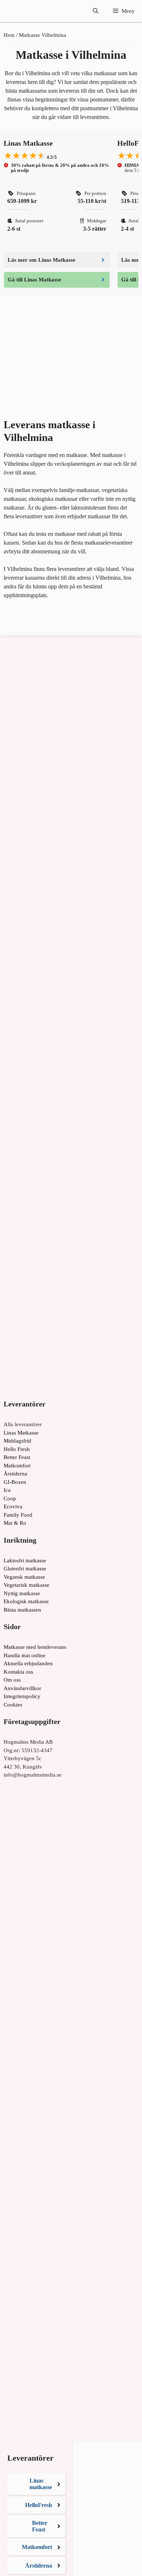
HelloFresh (39, 2505)
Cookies (13, 1705)
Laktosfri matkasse (25, 1560)
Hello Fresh (17, 1449)
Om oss (12, 1680)
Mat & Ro (15, 1523)
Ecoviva (13, 1506)
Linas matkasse (41, 2484)
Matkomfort (17, 1466)
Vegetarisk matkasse (27, 1585)
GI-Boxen (15, 1482)
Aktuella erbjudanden (28, 1663)
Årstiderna (15, 1474)
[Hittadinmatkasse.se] (29, 11)
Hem (9, 35)
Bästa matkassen (22, 1610)
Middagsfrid (17, 1441)
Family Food (18, 1515)
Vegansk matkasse (24, 1577)
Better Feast (17, 1457)
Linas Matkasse (21, 1433)
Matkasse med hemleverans (35, 1647)
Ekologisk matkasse (26, 1601)
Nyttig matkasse (22, 1593)
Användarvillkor (22, 1688)
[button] (96, 11)
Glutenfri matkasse (25, 1569)
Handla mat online (25, 1655)
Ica (7, 1490)
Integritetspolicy (22, 1696)
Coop (10, 1498)
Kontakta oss (18, 1672)
